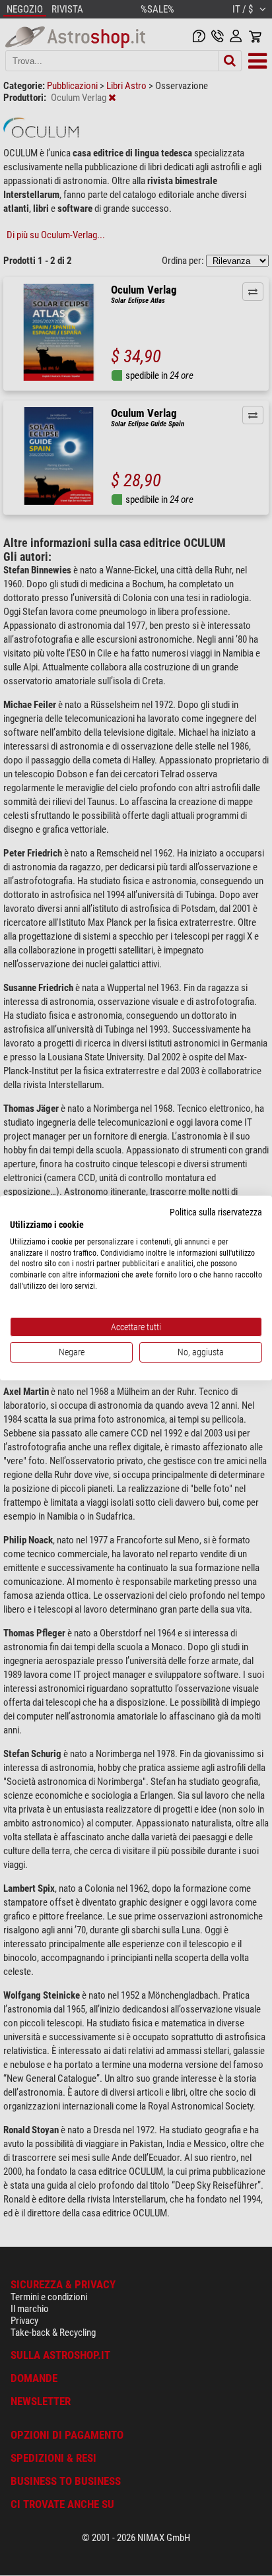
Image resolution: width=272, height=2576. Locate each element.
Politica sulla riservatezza (216, 1212)
